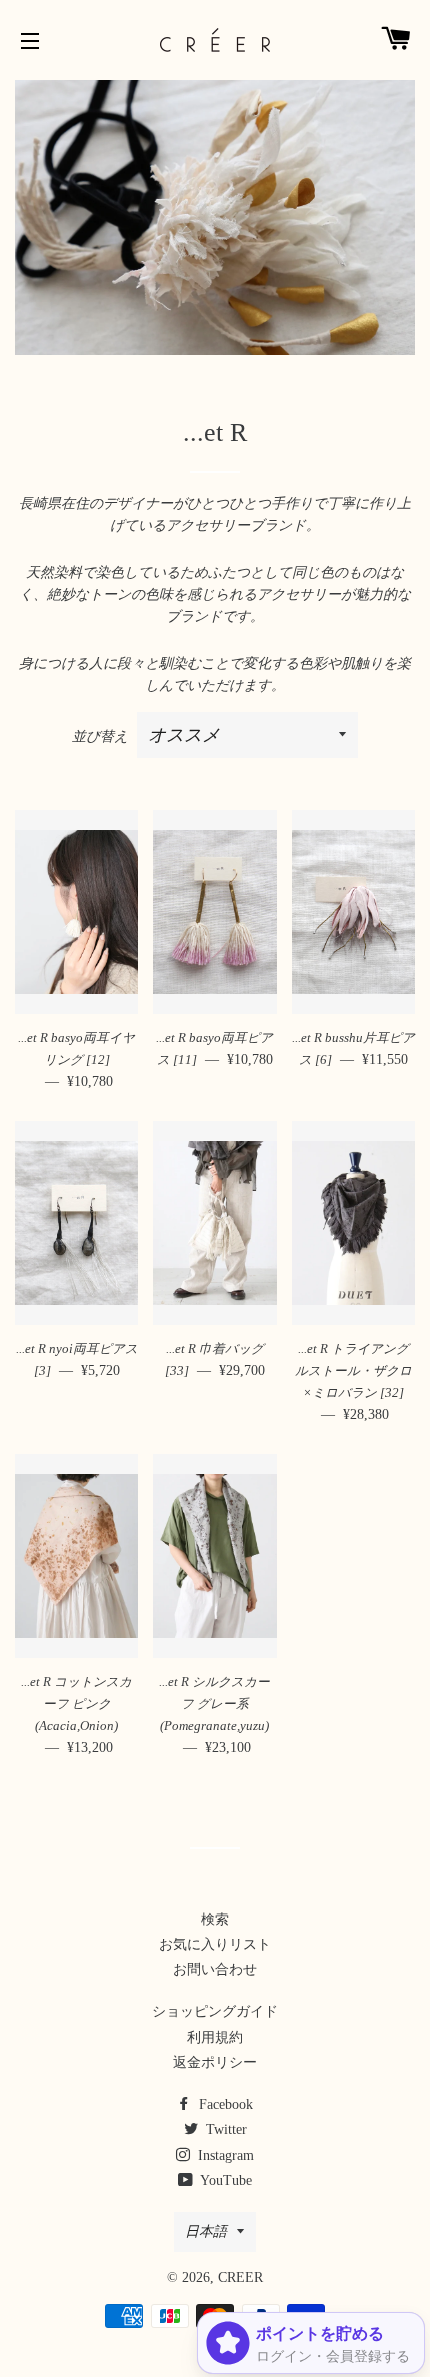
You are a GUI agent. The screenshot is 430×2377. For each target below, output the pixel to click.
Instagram (224, 2155)
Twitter (224, 2129)
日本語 (206, 2231)
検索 (215, 1919)
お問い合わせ (215, 1969)
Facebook (224, 2104)
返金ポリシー (215, 2062)
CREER (240, 2277)
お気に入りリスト (215, 1944)
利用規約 (215, 2037)
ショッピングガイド (215, 2011)
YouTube (224, 2180)
